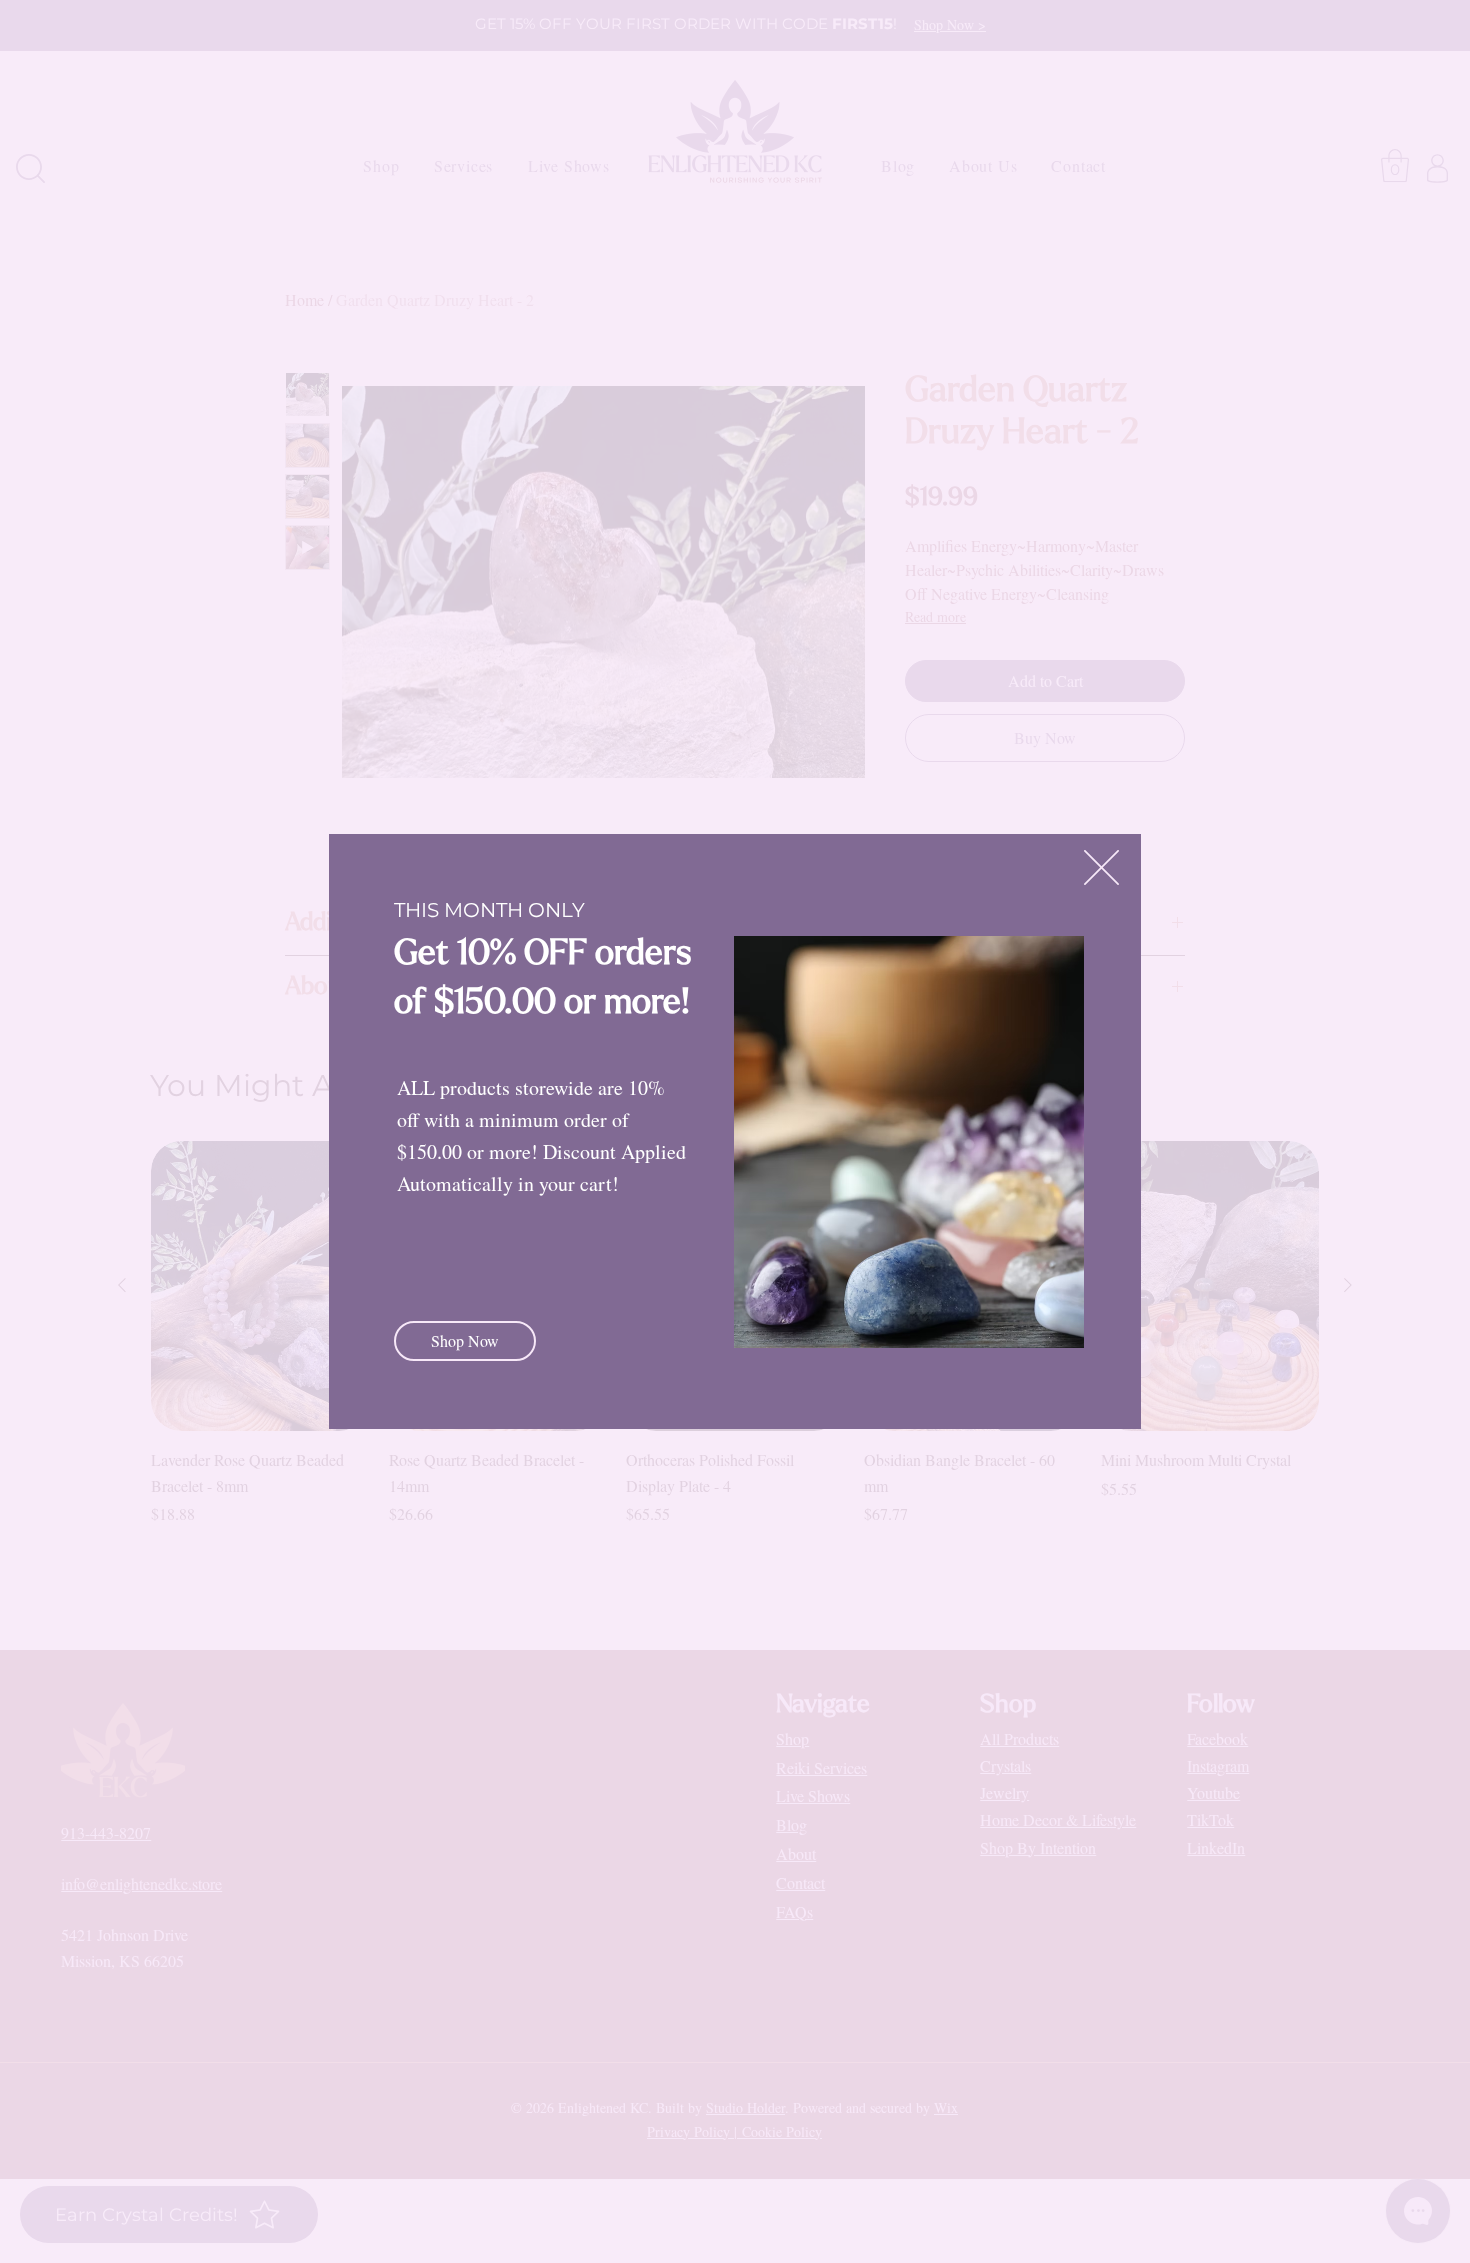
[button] (1101, 867)
